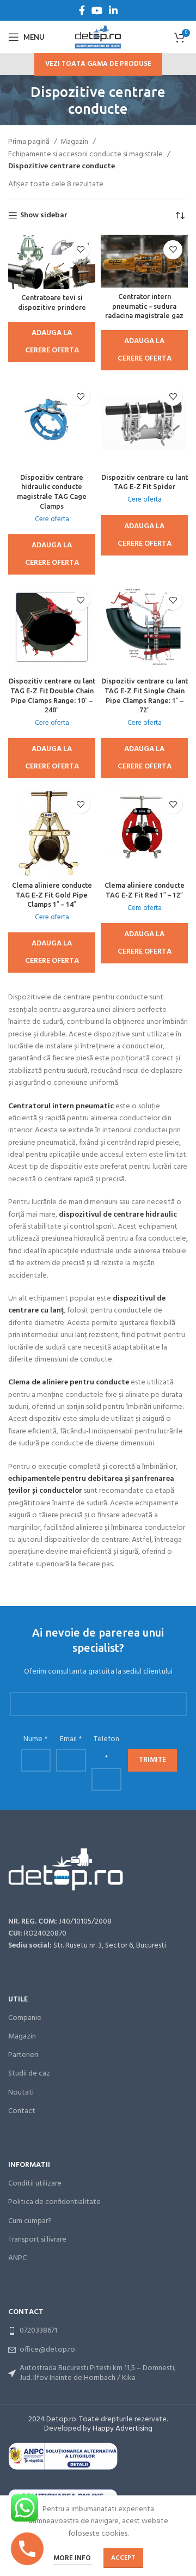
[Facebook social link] (82, 10)
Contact (22, 2111)
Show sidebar (44, 216)
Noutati (21, 2093)
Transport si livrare (37, 2240)
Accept (123, 2558)
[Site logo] (98, 37)
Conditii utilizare (35, 2184)
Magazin (75, 142)
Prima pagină (30, 142)
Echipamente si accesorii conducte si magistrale (86, 155)
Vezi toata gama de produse (98, 64)
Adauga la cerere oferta (52, 342)
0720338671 (38, 2331)
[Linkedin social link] (113, 10)
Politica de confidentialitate (54, 2202)
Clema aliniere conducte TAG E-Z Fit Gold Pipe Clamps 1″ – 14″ (52, 895)
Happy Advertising (122, 2429)
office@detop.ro (47, 2350)
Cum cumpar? (30, 2221)
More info (73, 2558)
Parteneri (23, 2055)
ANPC (17, 2258)
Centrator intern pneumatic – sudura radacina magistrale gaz (144, 306)
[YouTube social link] (97, 10)
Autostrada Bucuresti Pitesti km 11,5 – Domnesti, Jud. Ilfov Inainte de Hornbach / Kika (98, 2373)
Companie (25, 2018)
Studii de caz (29, 2074)
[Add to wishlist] (80, 250)
